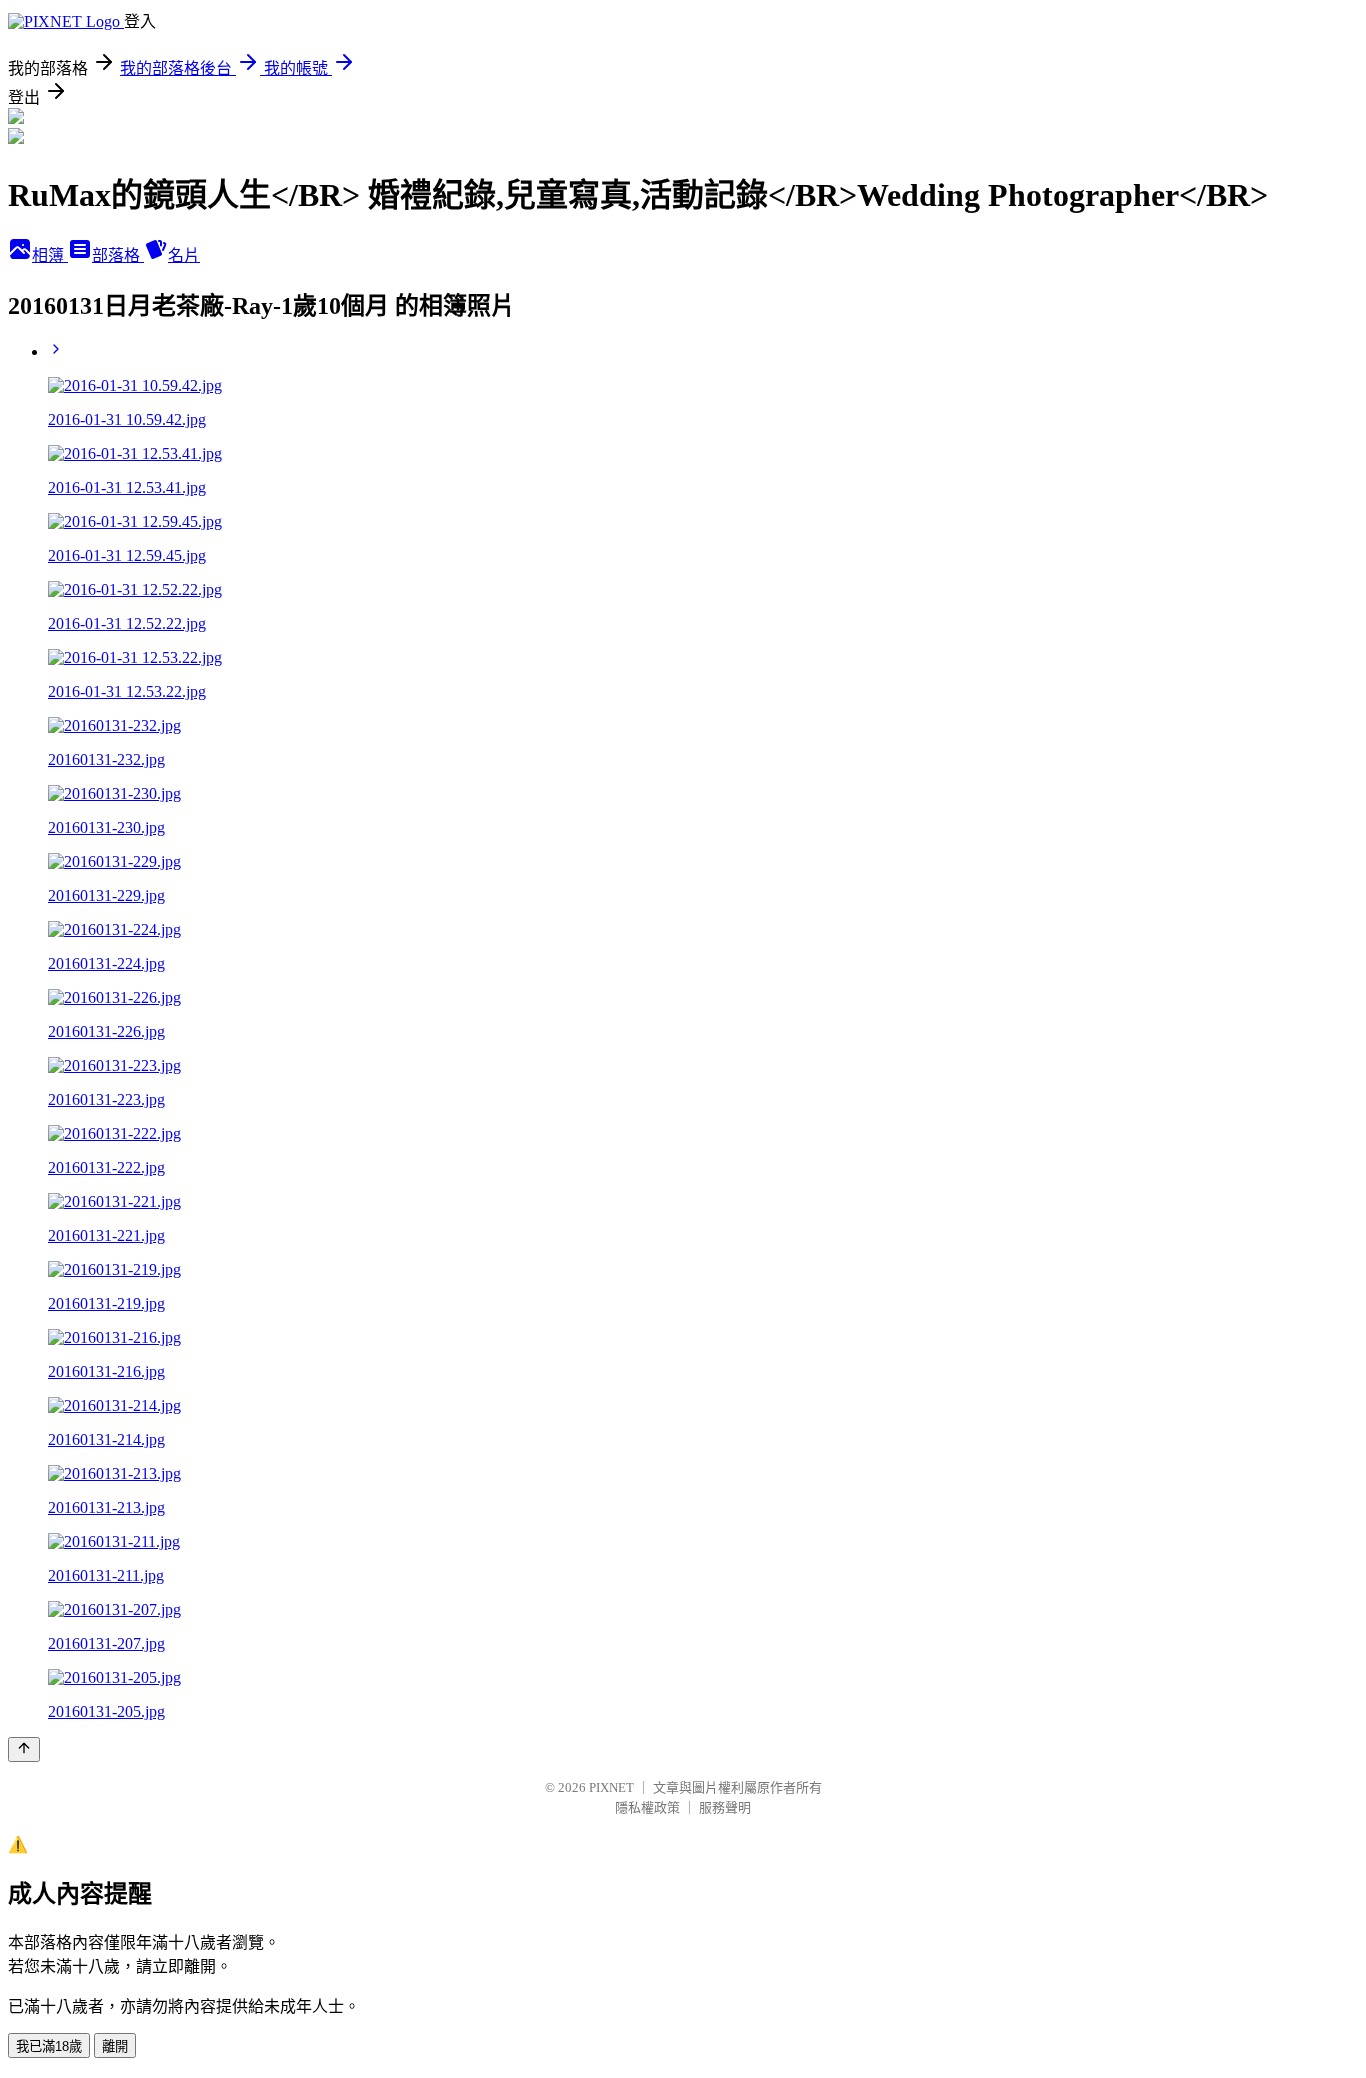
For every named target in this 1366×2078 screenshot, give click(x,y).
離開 (115, 2046)
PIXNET (611, 1787)
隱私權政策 (647, 1807)
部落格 (118, 255)
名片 (184, 255)
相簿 (50, 255)
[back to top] (24, 1749)
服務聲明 (725, 1807)
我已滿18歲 (49, 2046)
